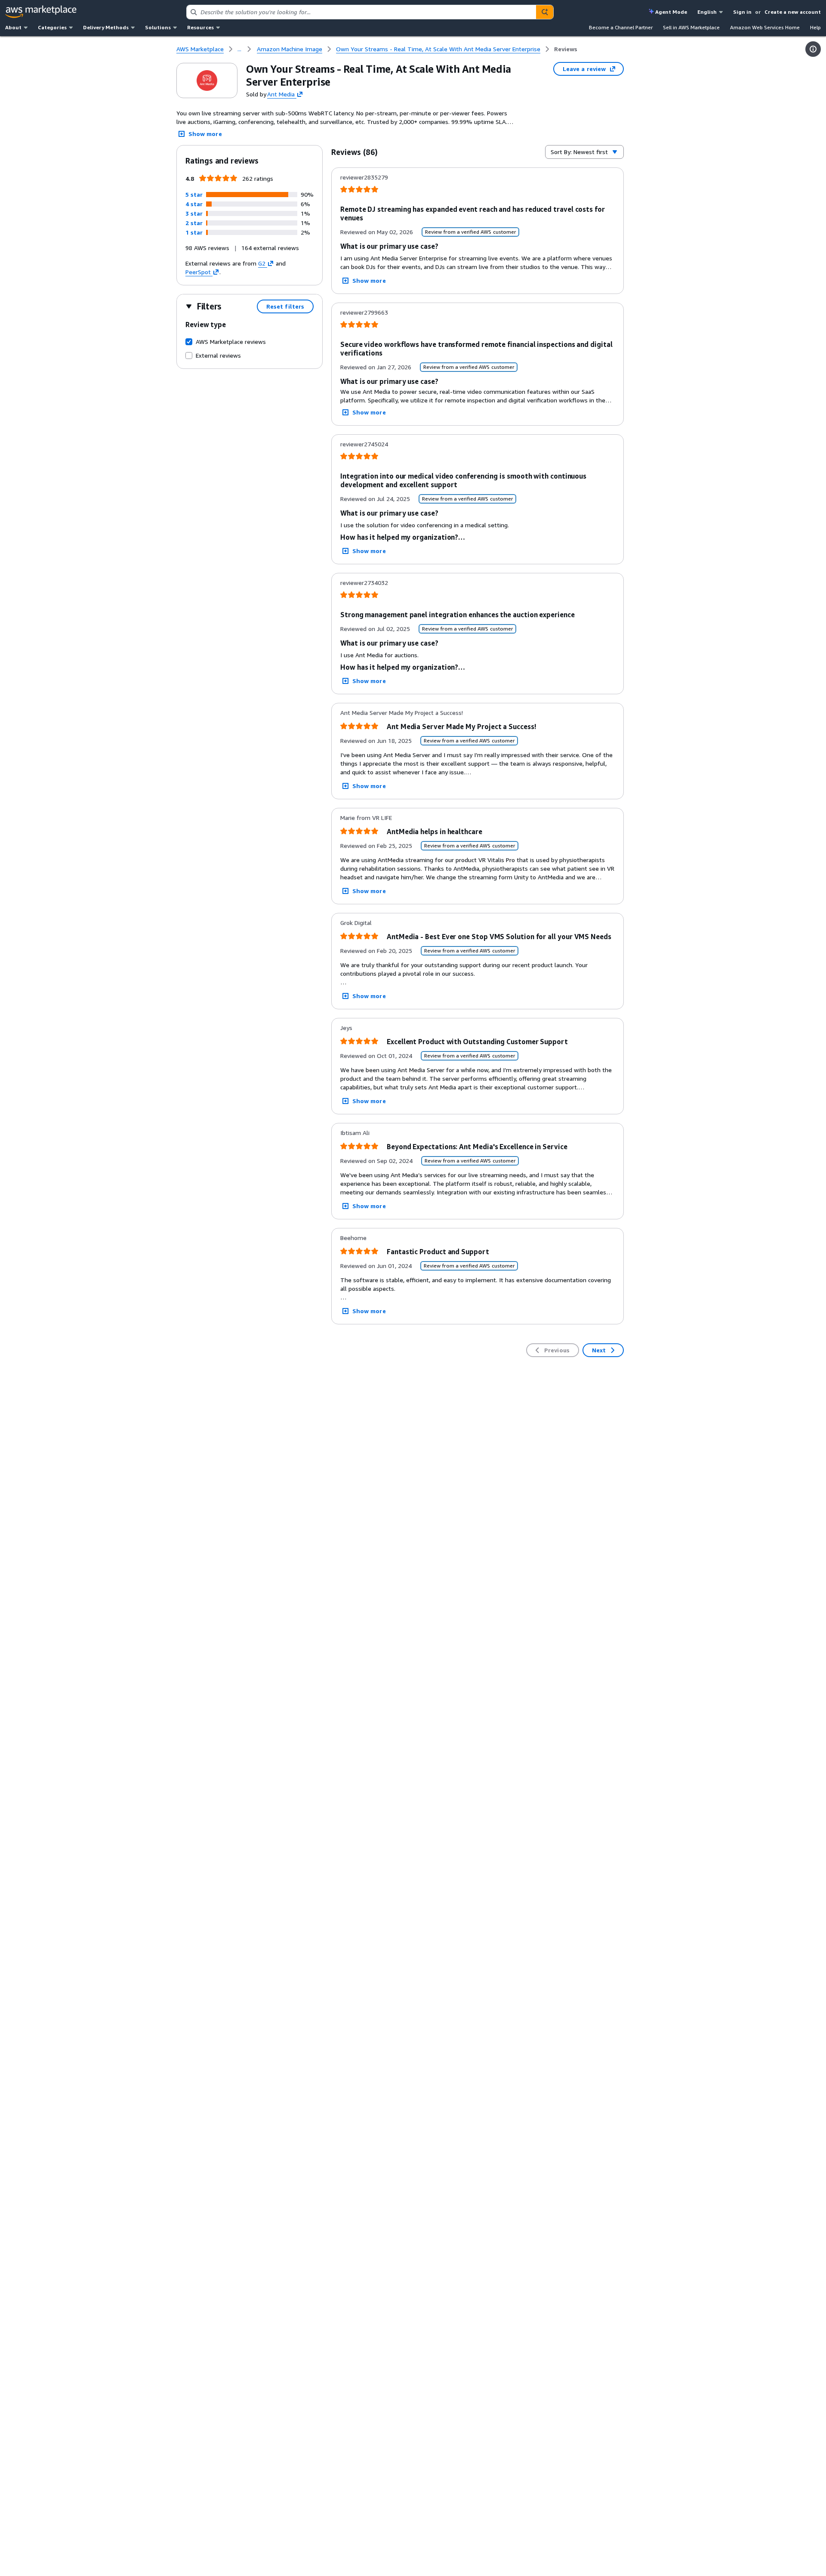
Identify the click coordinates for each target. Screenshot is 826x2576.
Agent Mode (671, 12)
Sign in (742, 12)
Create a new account (793, 12)
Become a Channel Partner (621, 27)
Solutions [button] (158, 27)
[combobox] (361, 12)
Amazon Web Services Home (765, 27)
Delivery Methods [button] (106, 27)
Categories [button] (52, 27)
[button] (194, 194)
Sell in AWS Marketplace (691, 27)
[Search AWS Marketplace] (545, 12)
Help (815, 27)
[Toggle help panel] (813, 49)
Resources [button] (200, 27)
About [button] (13, 27)
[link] (566, 49)
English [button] (707, 12)
